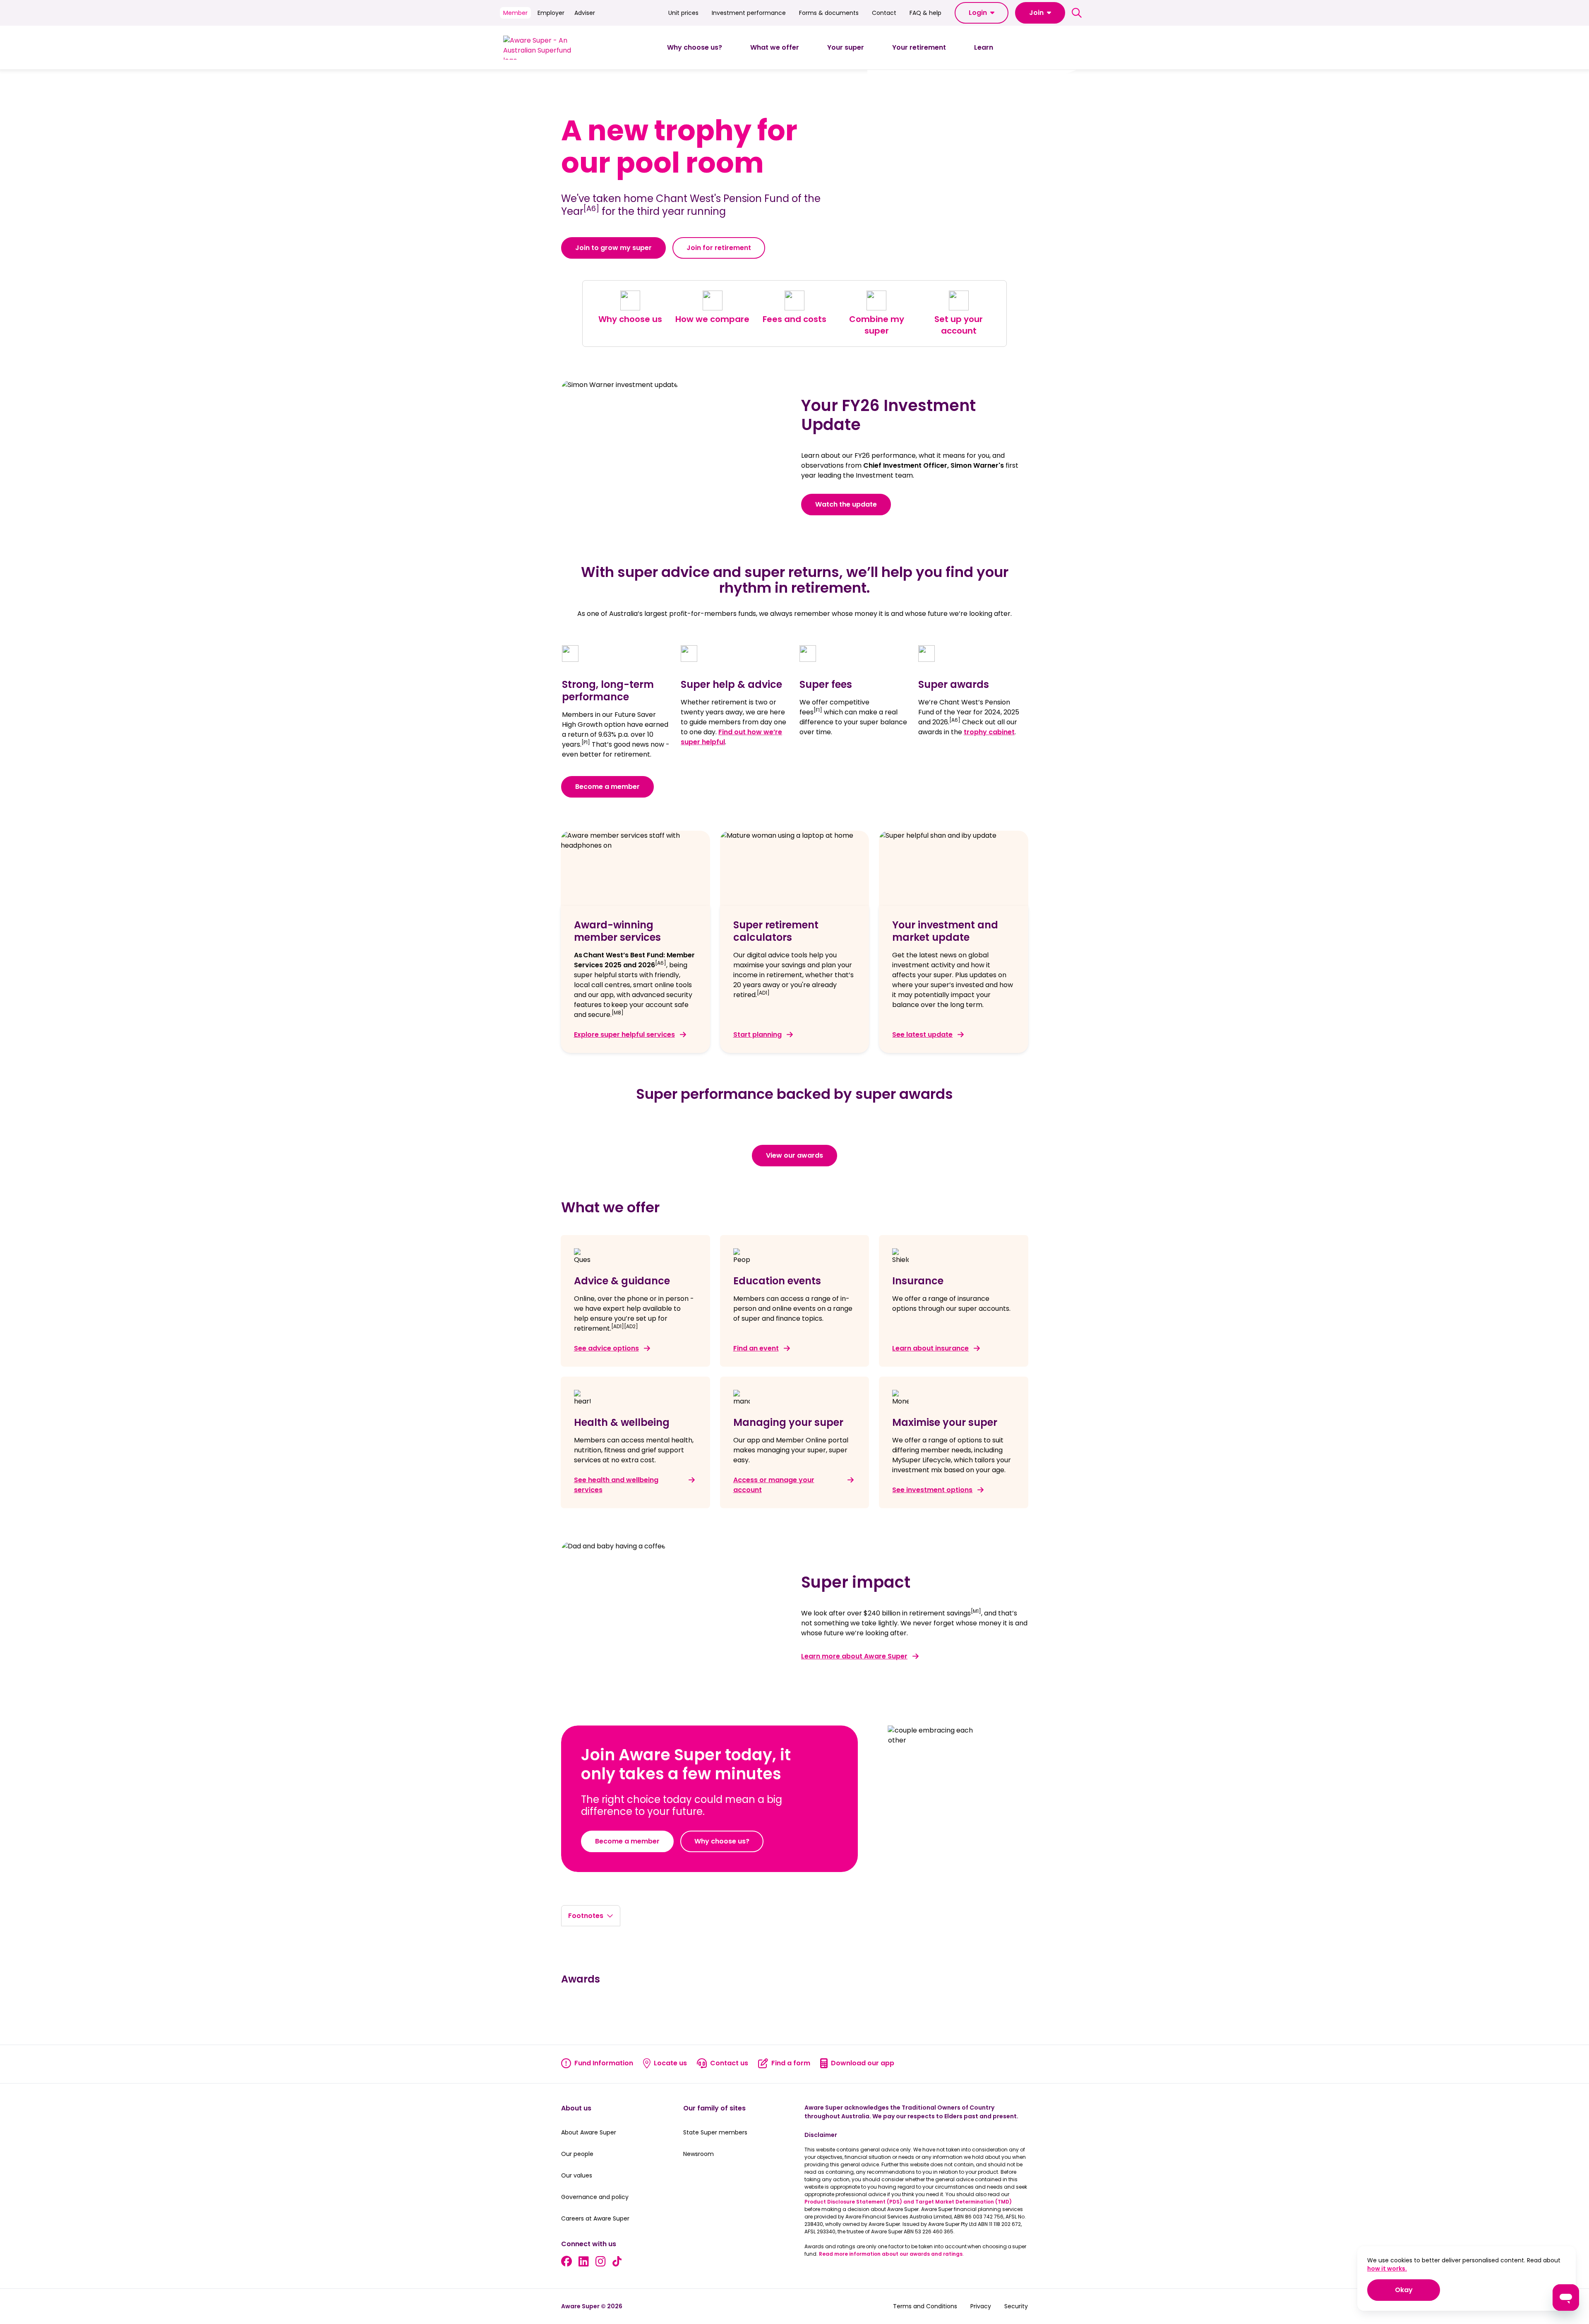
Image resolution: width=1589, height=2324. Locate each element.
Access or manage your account (774, 1485)
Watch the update (846, 504)
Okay (1417, 2290)
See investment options (932, 1490)
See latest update (922, 1035)
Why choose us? (722, 1841)
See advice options (606, 1348)
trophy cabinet (989, 732)
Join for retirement (719, 248)
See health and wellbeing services (616, 1485)
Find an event (756, 1348)
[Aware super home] (541, 48)
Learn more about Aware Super (854, 1656)
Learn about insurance (930, 1348)
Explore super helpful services (624, 1035)
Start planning (757, 1035)
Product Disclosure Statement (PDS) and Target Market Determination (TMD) (908, 2202)
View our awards (794, 1155)
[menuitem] (695, 48)
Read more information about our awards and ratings (891, 2254)
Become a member (607, 787)
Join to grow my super (613, 248)
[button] (982, 13)
